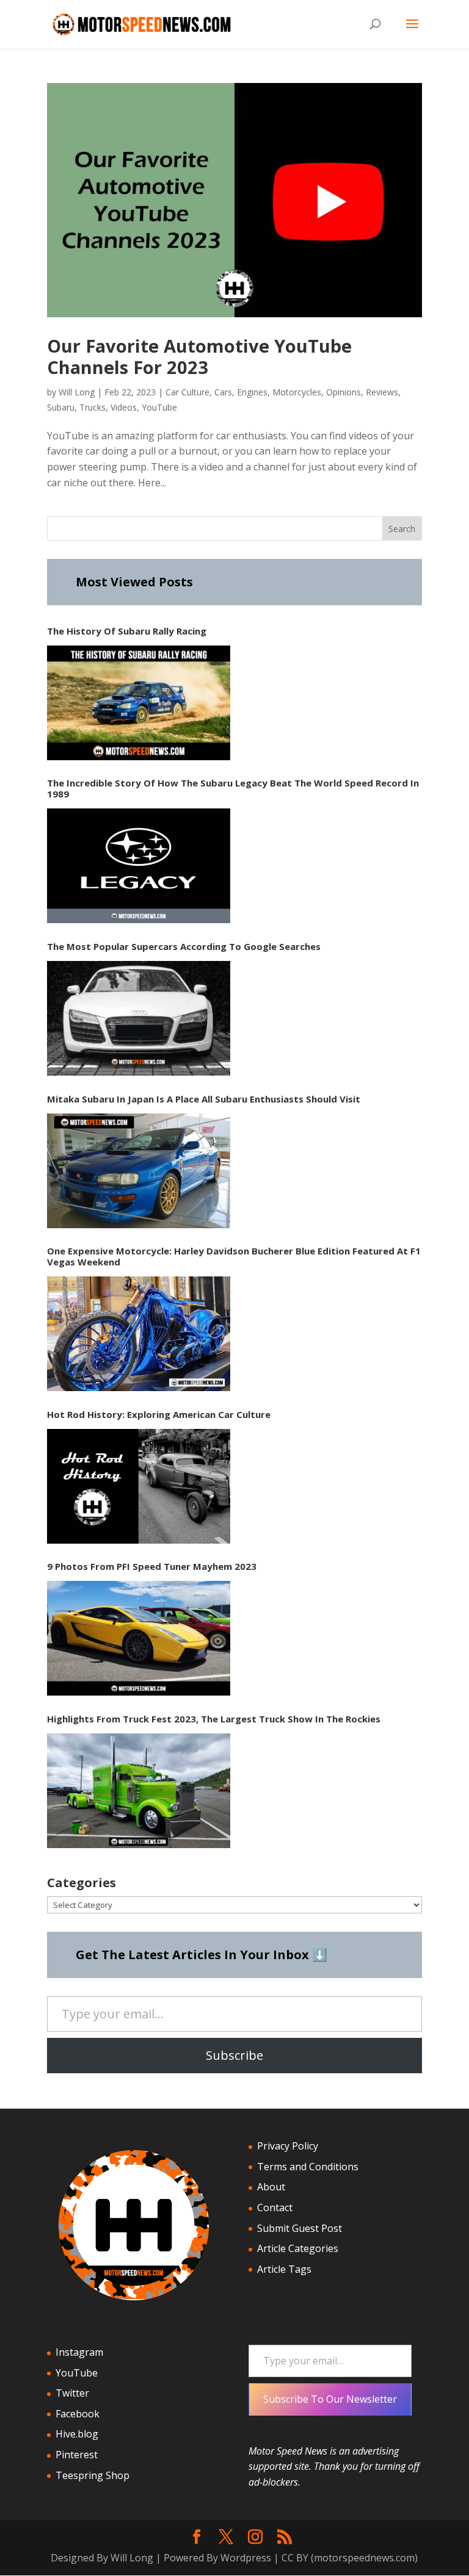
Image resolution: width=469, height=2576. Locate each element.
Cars (223, 392)
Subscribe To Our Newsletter (330, 2399)
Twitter (72, 2393)
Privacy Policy (288, 2146)
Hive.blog (77, 2434)
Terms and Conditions (308, 2167)
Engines (252, 392)
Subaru (61, 407)
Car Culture (187, 392)
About (271, 2187)
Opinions (344, 392)
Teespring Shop (93, 2475)
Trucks (93, 407)
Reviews (382, 392)
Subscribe (234, 2055)
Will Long (77, 392)
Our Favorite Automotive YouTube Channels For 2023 (199, 356)
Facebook (78, 2414)
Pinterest (77, 2455)
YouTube (159, 407)
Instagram (79, 2352)
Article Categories (298, 2248)
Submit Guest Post (300, 2228)
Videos (124, 407)
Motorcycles (297, 392)
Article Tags (284, 2269)
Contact (275, 2207)
